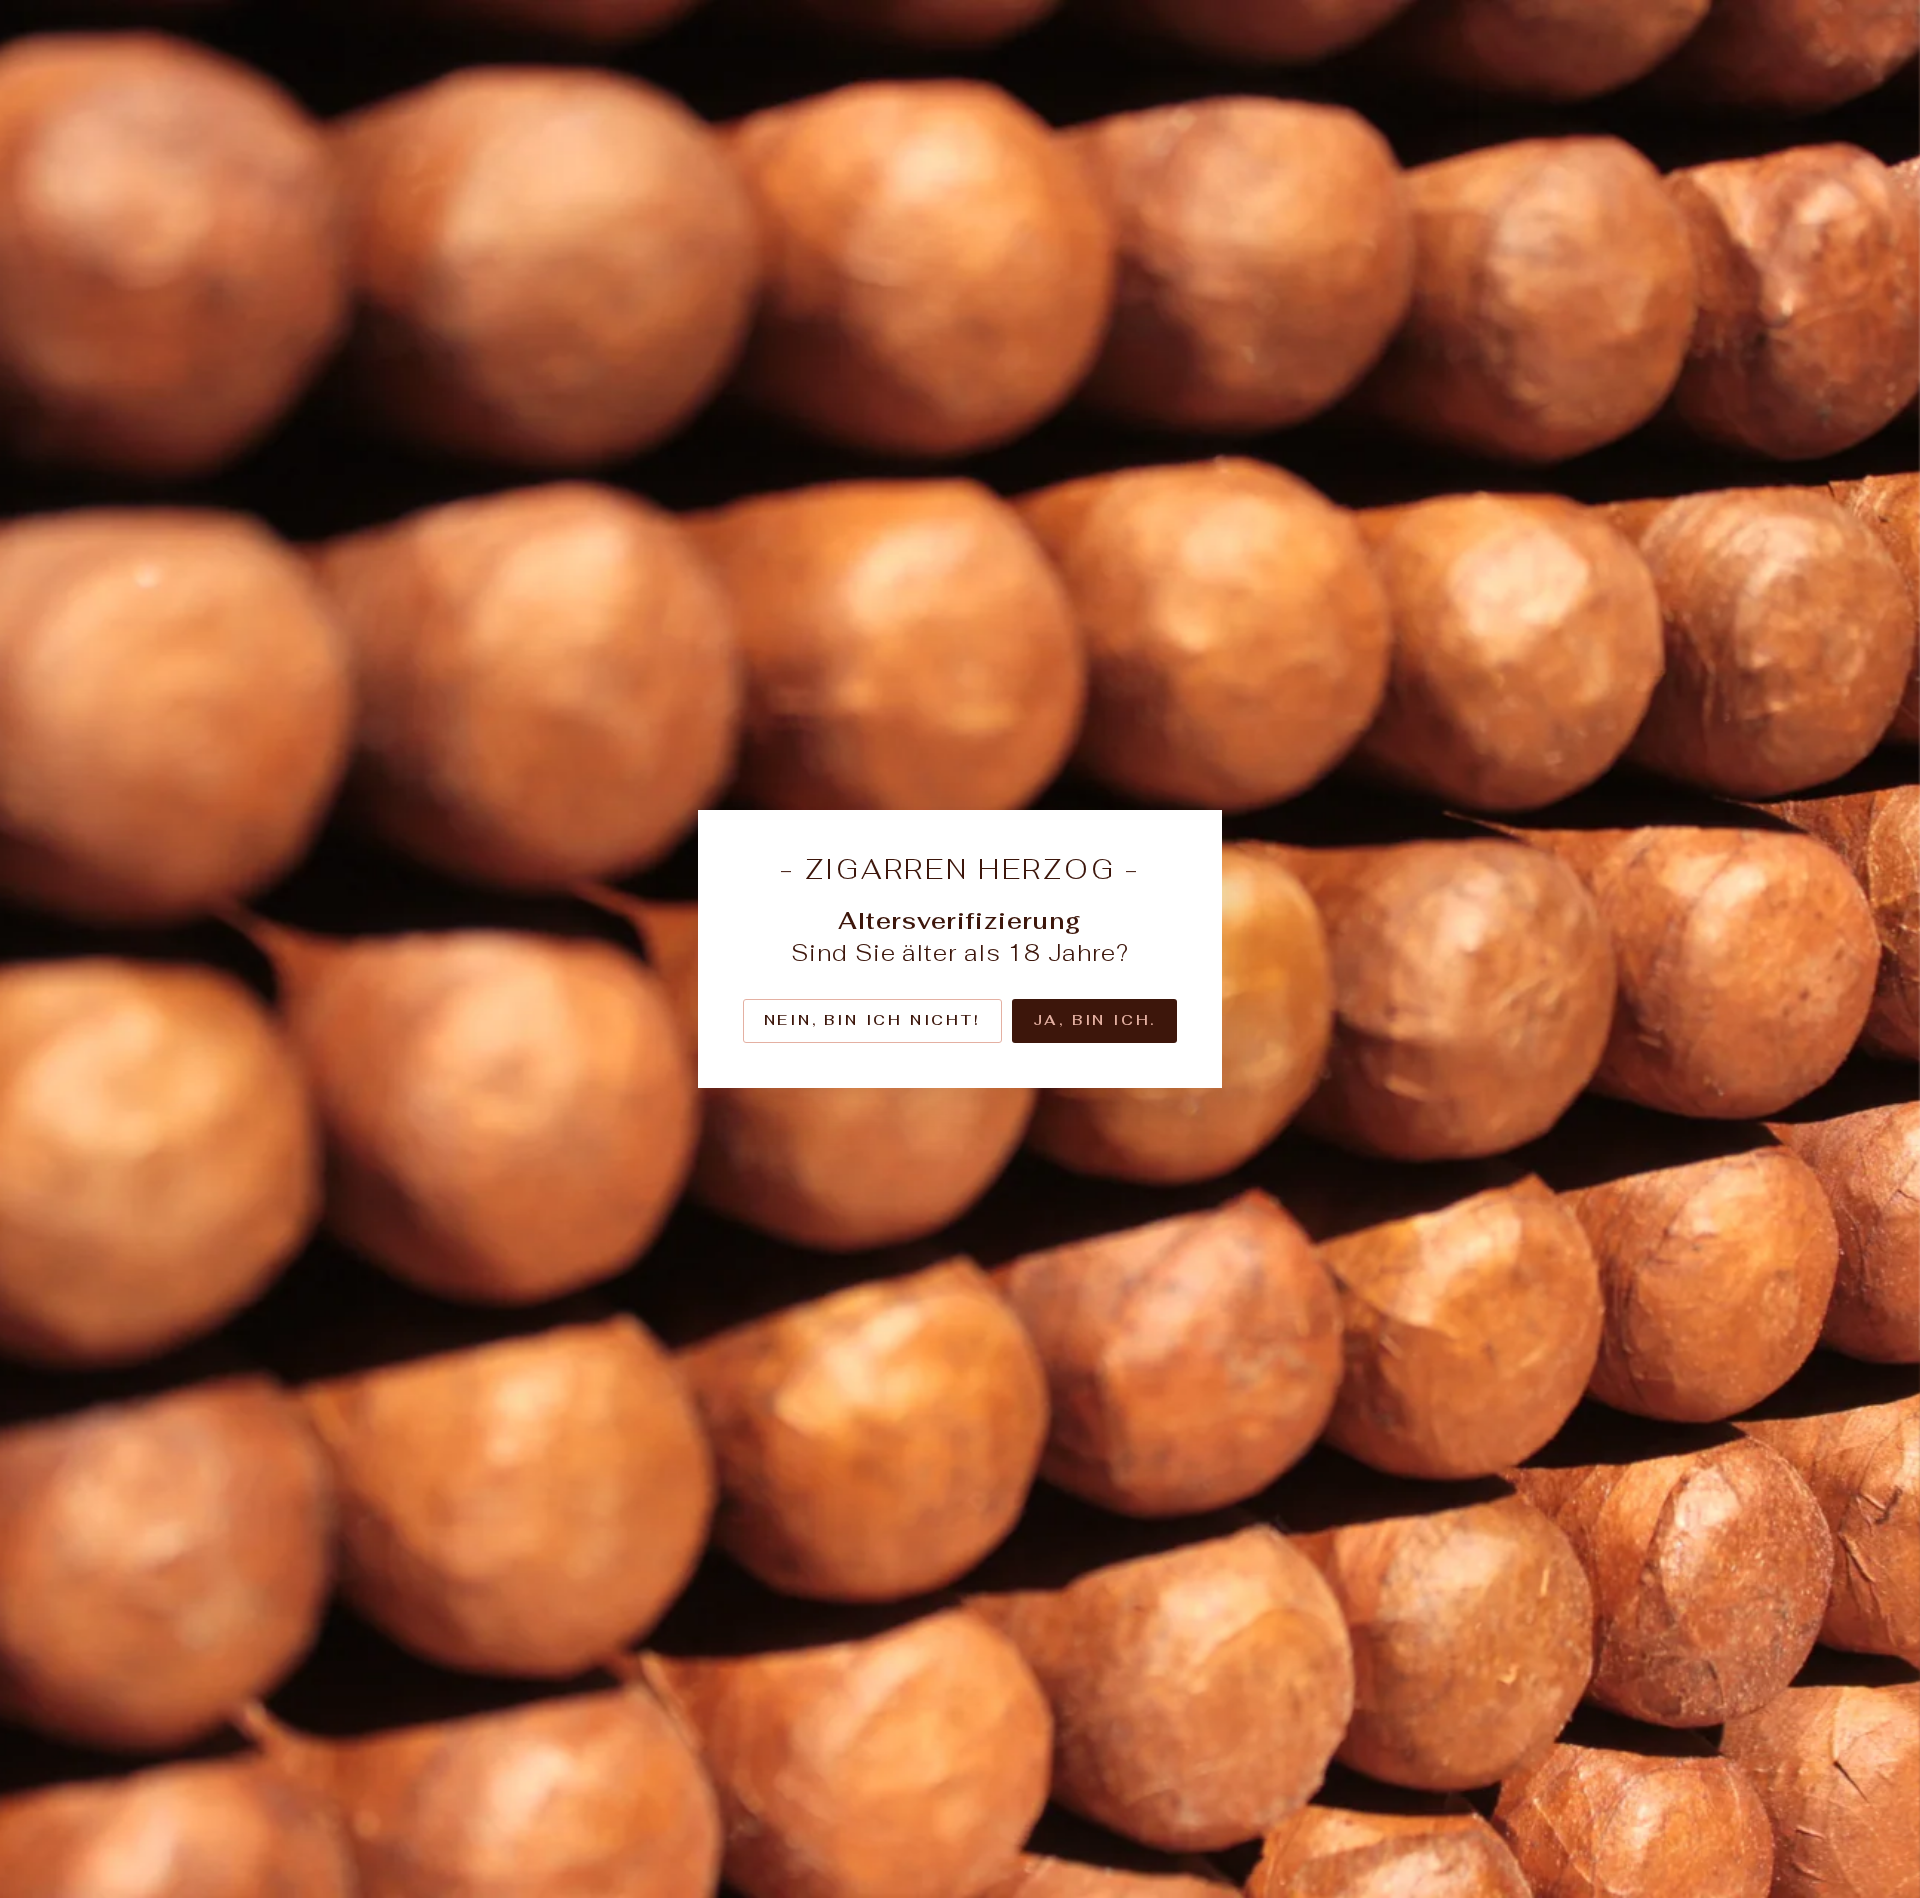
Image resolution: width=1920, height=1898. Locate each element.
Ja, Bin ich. (1095, 1020)
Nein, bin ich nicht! (872, 1020)
